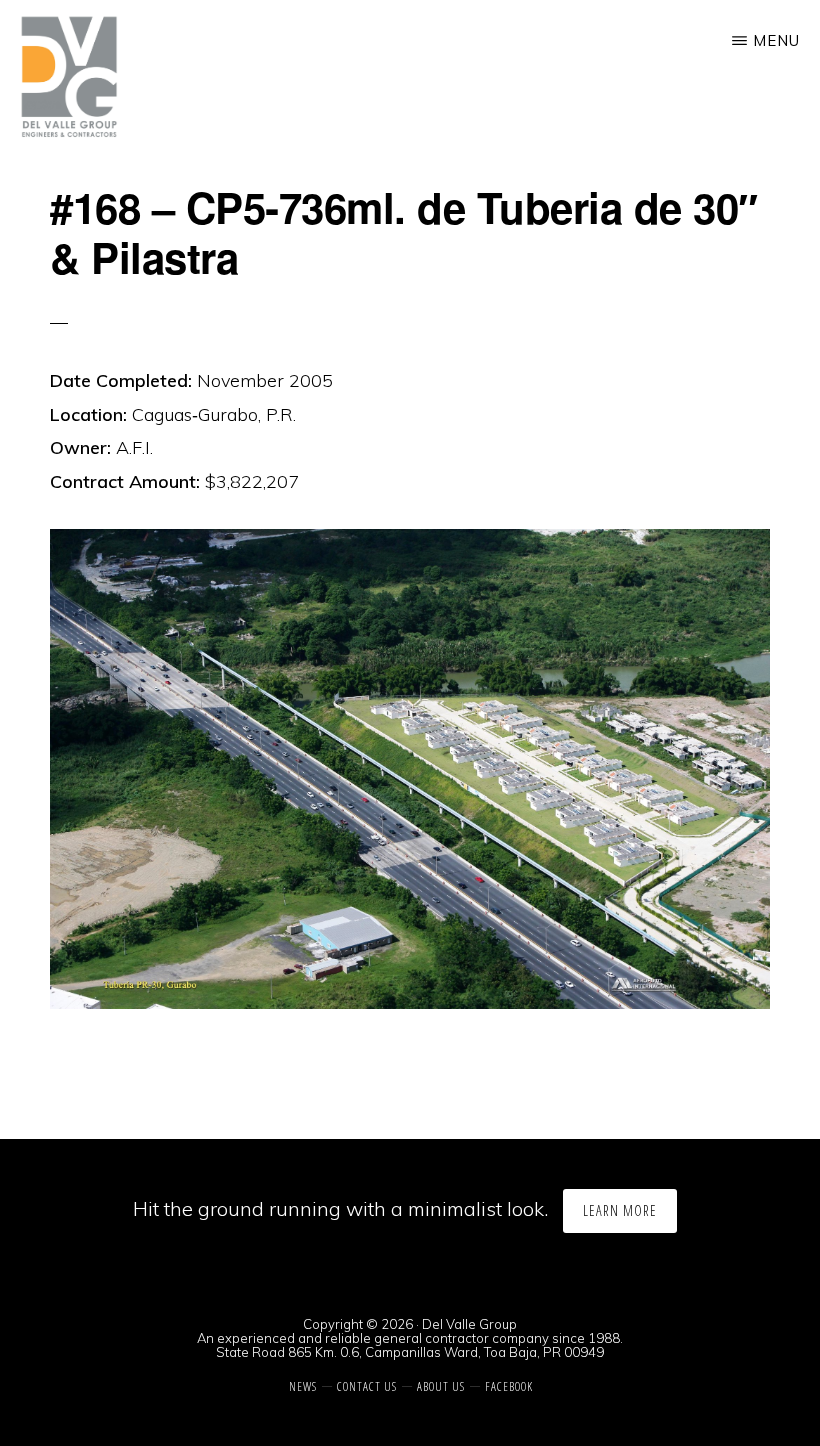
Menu (776, 40)
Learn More (620, 1210)
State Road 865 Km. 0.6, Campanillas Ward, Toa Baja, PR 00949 (410, 1352)
